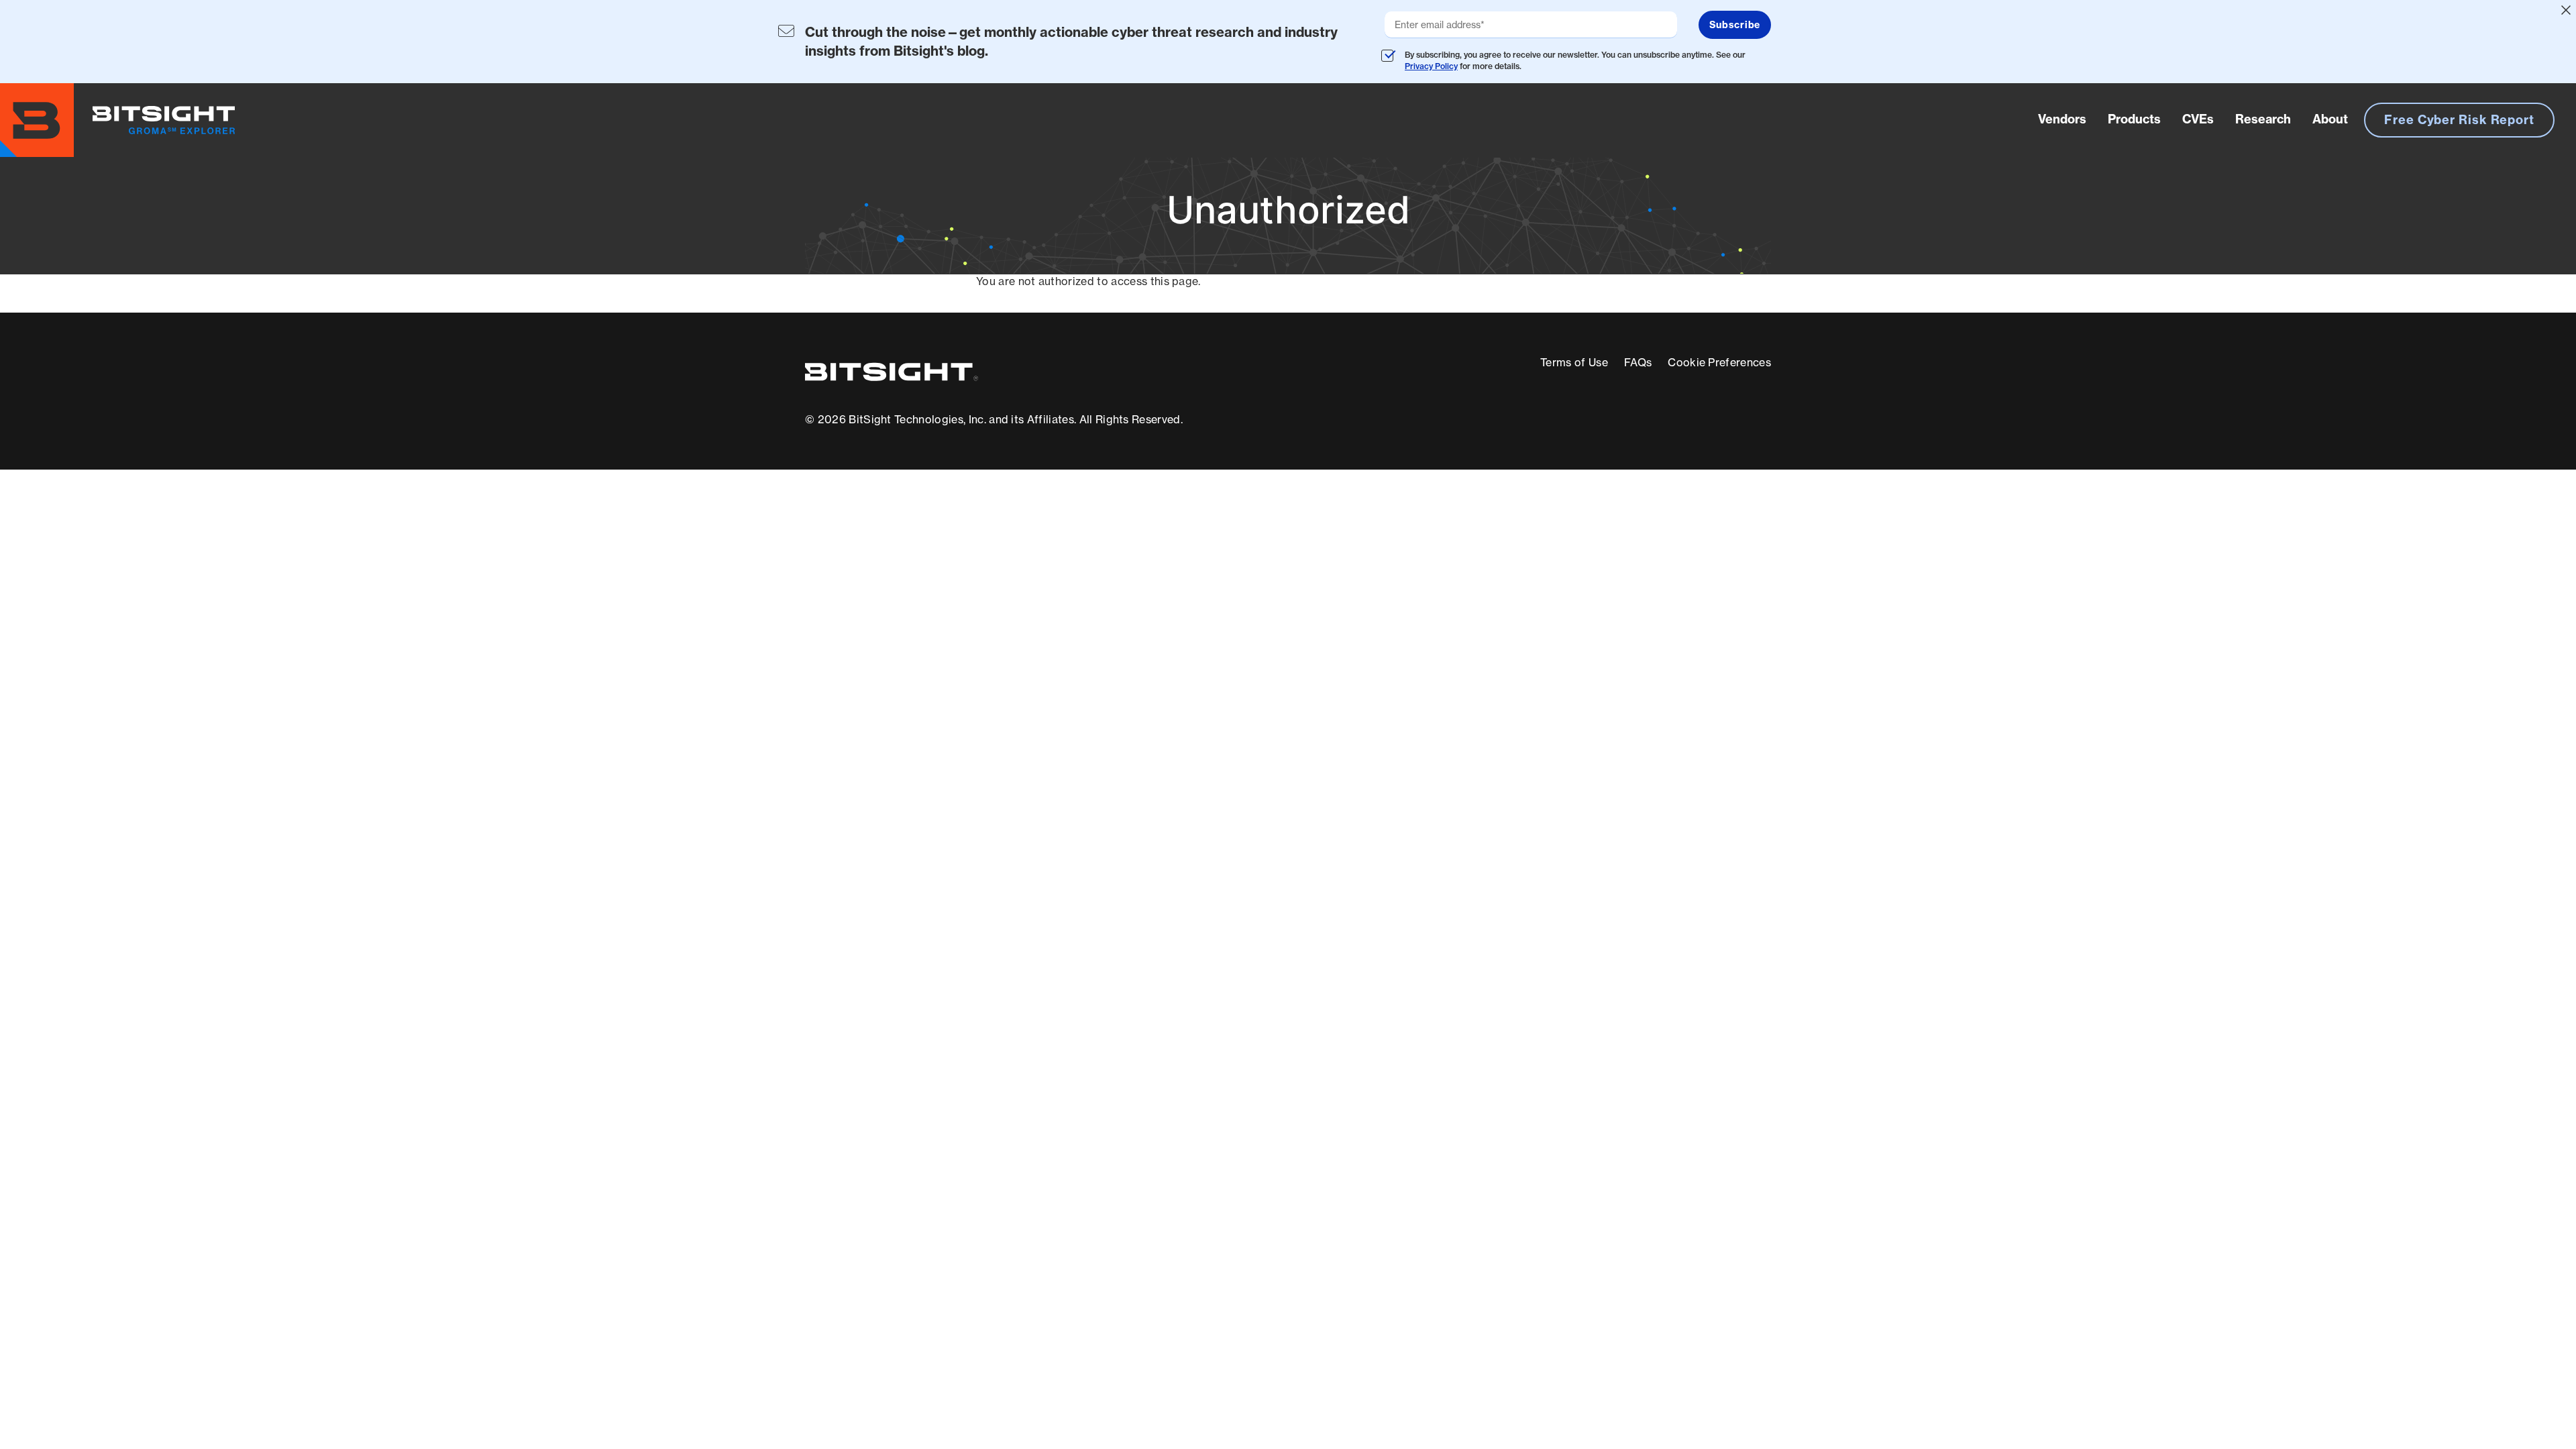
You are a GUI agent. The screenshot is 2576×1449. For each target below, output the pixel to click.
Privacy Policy (1431, 66)
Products (2134, 119)
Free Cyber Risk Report (2459, 120)
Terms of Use (1574, 362)
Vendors (2062, 119)
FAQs (1638, 362)
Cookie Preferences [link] (1719, 362)
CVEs (2198, 119)
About (2330, 119)
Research (2263, 119)
